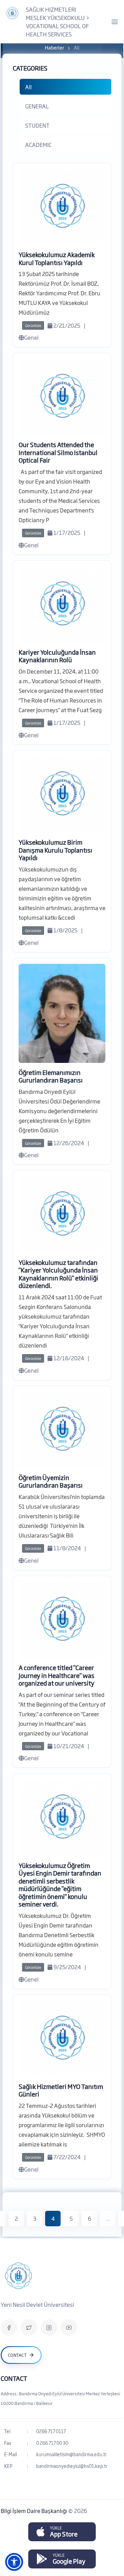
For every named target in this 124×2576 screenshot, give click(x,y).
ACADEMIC (38, 145)
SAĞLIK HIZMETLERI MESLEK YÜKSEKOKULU (55, 13)
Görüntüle (33, 325)
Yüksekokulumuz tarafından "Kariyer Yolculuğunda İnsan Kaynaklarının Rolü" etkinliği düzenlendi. (58, 1274)
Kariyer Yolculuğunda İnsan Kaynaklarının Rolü (57, 656)
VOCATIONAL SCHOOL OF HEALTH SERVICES (57, 30)
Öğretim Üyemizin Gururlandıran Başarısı (51, 1481)
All (28, 87)
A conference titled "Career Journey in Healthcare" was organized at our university (56, 1675)
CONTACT (14, 2378)
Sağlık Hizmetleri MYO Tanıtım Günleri (61, 2090)
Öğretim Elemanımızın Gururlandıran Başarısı (51, 1076)
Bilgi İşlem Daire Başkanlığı (34, 2511)
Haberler (54, 47)
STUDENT (37, 125)
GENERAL (37, 106)
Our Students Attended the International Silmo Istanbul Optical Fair (58, 452)
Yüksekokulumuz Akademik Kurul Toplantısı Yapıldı (57, 258)
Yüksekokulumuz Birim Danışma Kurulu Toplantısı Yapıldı (55, 850)
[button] (14, 2562)
